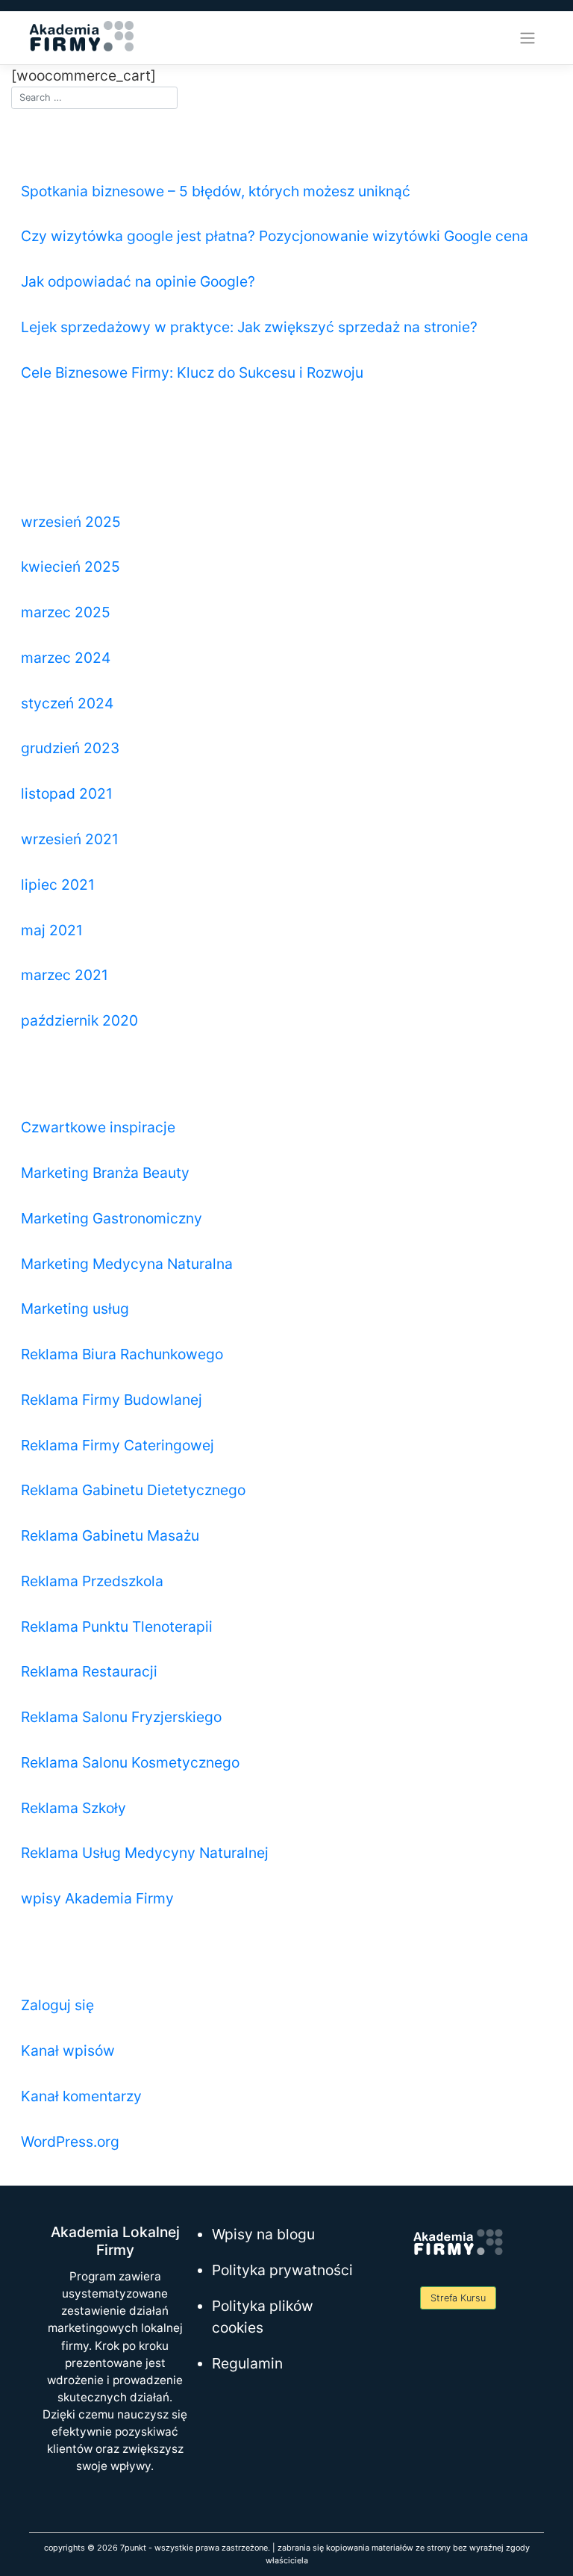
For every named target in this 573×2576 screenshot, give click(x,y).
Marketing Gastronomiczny (112, 1218)
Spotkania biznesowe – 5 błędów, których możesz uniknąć (216, 191)
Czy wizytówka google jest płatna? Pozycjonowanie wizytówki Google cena (275, 236)
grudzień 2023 (70, 748)
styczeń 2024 (67, 703)
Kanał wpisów (68, 2050)
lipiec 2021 (58, 885)
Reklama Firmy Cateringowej (118, 1445)
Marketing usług (75, 1309)
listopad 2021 (67, 793)
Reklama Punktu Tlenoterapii (117, 1627)
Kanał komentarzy (81, 2096)
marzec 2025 (66, 612)
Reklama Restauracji (89, 1671)
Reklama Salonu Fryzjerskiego (121, 1717)
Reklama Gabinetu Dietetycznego (133, 1490)
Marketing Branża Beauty (105, 1173)
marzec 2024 (66, 658)
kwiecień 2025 (71, 567)
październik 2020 (79, 1020)
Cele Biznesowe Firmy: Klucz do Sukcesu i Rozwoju (192, 372)
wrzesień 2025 (71, 522)
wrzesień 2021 (70, 839)
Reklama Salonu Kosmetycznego (130, 1762)
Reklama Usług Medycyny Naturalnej (145, 1853)
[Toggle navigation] (528, 38)
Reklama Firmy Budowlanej (112, 1400)
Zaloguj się (57, 2005)
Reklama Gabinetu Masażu (110, 1535)
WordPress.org (70, 2142)
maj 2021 (52, 930)
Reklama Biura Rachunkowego (122, 1354)
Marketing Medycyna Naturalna (127, 1264)
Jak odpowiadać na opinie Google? (138, 281)
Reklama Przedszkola (92, 1581)
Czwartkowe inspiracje (98, 1127)
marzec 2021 (65, 975)
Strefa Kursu (458, 2298)
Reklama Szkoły (73, 1808)
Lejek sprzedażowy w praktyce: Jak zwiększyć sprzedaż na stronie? (249, 327)
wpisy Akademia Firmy (97, 1898)
